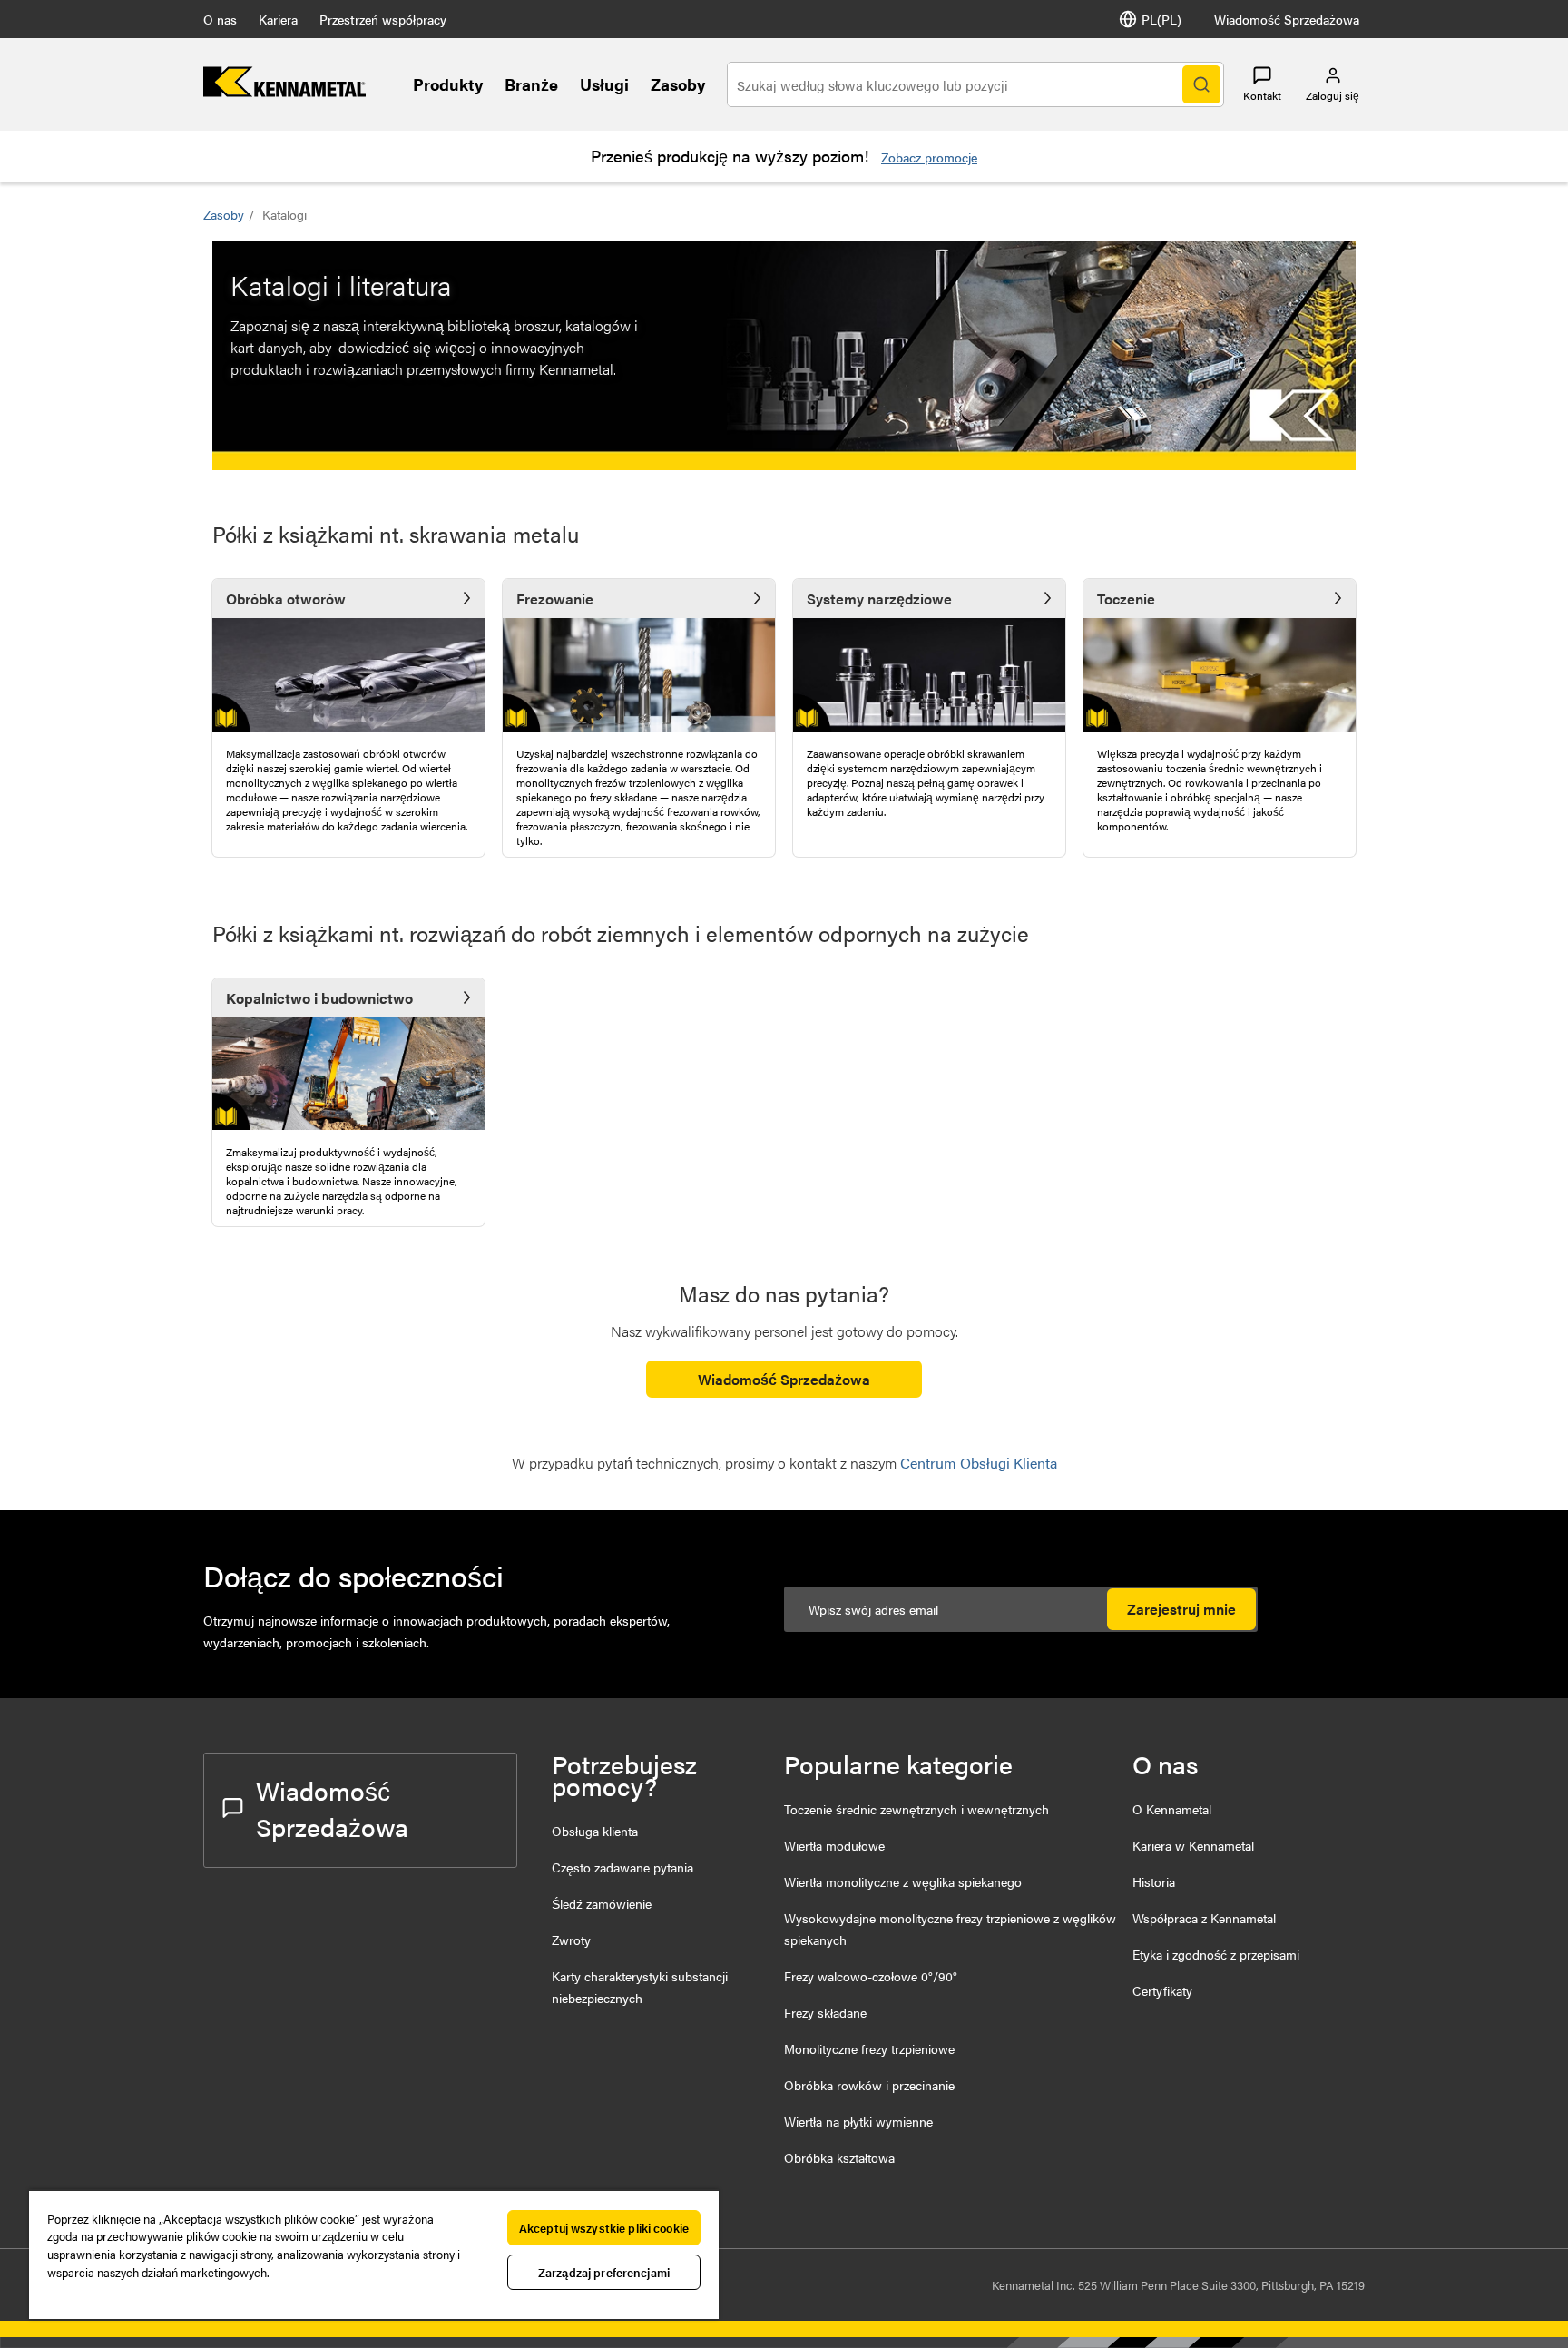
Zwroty (571, 1940)
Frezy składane (825, 2012)
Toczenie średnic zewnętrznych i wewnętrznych (916, 1809)
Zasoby (678, 84)
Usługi (604, 84)
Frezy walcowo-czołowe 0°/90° (871, 1976)
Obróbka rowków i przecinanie (869, 2085)
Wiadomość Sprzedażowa (1287, 19)
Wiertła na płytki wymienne (858, 2121)
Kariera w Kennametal (1193, 1845)
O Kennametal (1172, 1809)
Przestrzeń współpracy (383, 19)
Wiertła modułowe (834, 1845)
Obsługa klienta (595, 1831)
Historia (1154, 1881)
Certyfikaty (1162, 1990)
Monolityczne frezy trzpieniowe (869, 2048)
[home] (284, 91)
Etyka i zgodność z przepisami (1216, 1954)
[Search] (1201, 84)
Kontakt (1262, 95)
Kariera (278, 19)
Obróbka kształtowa (839, 2157)
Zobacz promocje (929, 157)
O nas (220, 19)
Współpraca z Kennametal (1204, 1918)
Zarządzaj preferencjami (604, 2272)
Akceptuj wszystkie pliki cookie (604, 2228)
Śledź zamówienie (602, 1903)
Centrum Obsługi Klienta (979, 1463)
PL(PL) (1161, 19)
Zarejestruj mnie (1181, 1609)
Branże (531, 84)
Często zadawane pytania (622, 1867)
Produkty (448, 84)
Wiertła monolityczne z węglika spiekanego (903, 1881)
